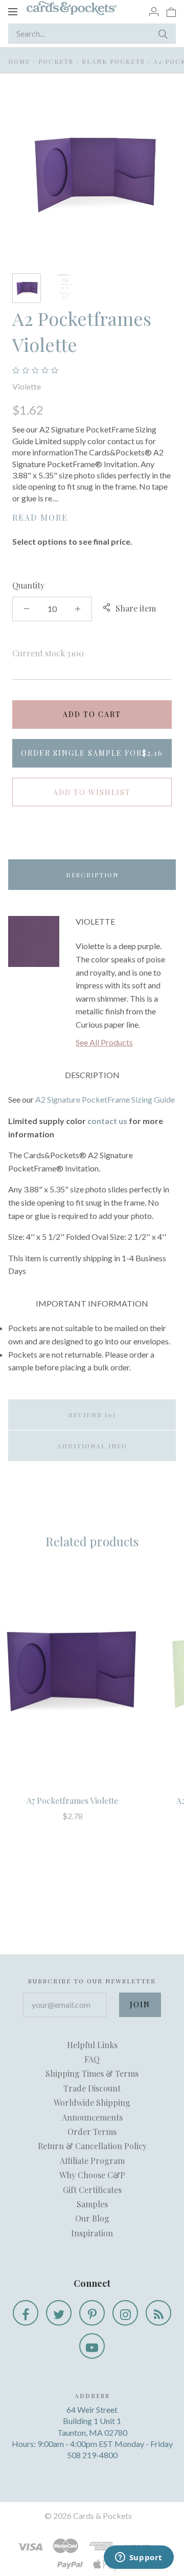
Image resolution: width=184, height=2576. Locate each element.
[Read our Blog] (158, 2313)
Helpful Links (92, 2045)
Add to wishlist (92, 792)
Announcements (92, 2117)
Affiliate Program (92, 2161)
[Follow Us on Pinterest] (92, 2313)
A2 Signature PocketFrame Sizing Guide (105, 1099)
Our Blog (92, 2218)
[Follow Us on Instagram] (125, 2313)
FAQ (92, 2059)
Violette (27, 386)
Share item (136, 608)
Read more (40, 517)
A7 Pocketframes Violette (72, 1801)
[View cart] (171, 11)
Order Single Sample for (92, 753)
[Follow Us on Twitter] (59, 2313)
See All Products (104, 1042)
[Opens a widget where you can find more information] (139, 2558)
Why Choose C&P (92, 2175)
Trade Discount (92, 2088)
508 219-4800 (92, 2455)
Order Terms (92, 2132)
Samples (92, 2204)
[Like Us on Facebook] (26, 2313)
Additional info (92, 1446)
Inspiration (92, 2233)
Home (19, 61)
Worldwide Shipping (92, 2102)
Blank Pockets (113, 61)
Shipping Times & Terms (92, 2073)
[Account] (154, 11)
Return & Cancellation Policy (92, 2146)
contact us (107, 1121)
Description (92, 875)
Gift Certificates (92, 2190)
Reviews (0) (92, 1415)
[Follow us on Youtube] (92, 2346)
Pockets (56, 61)
